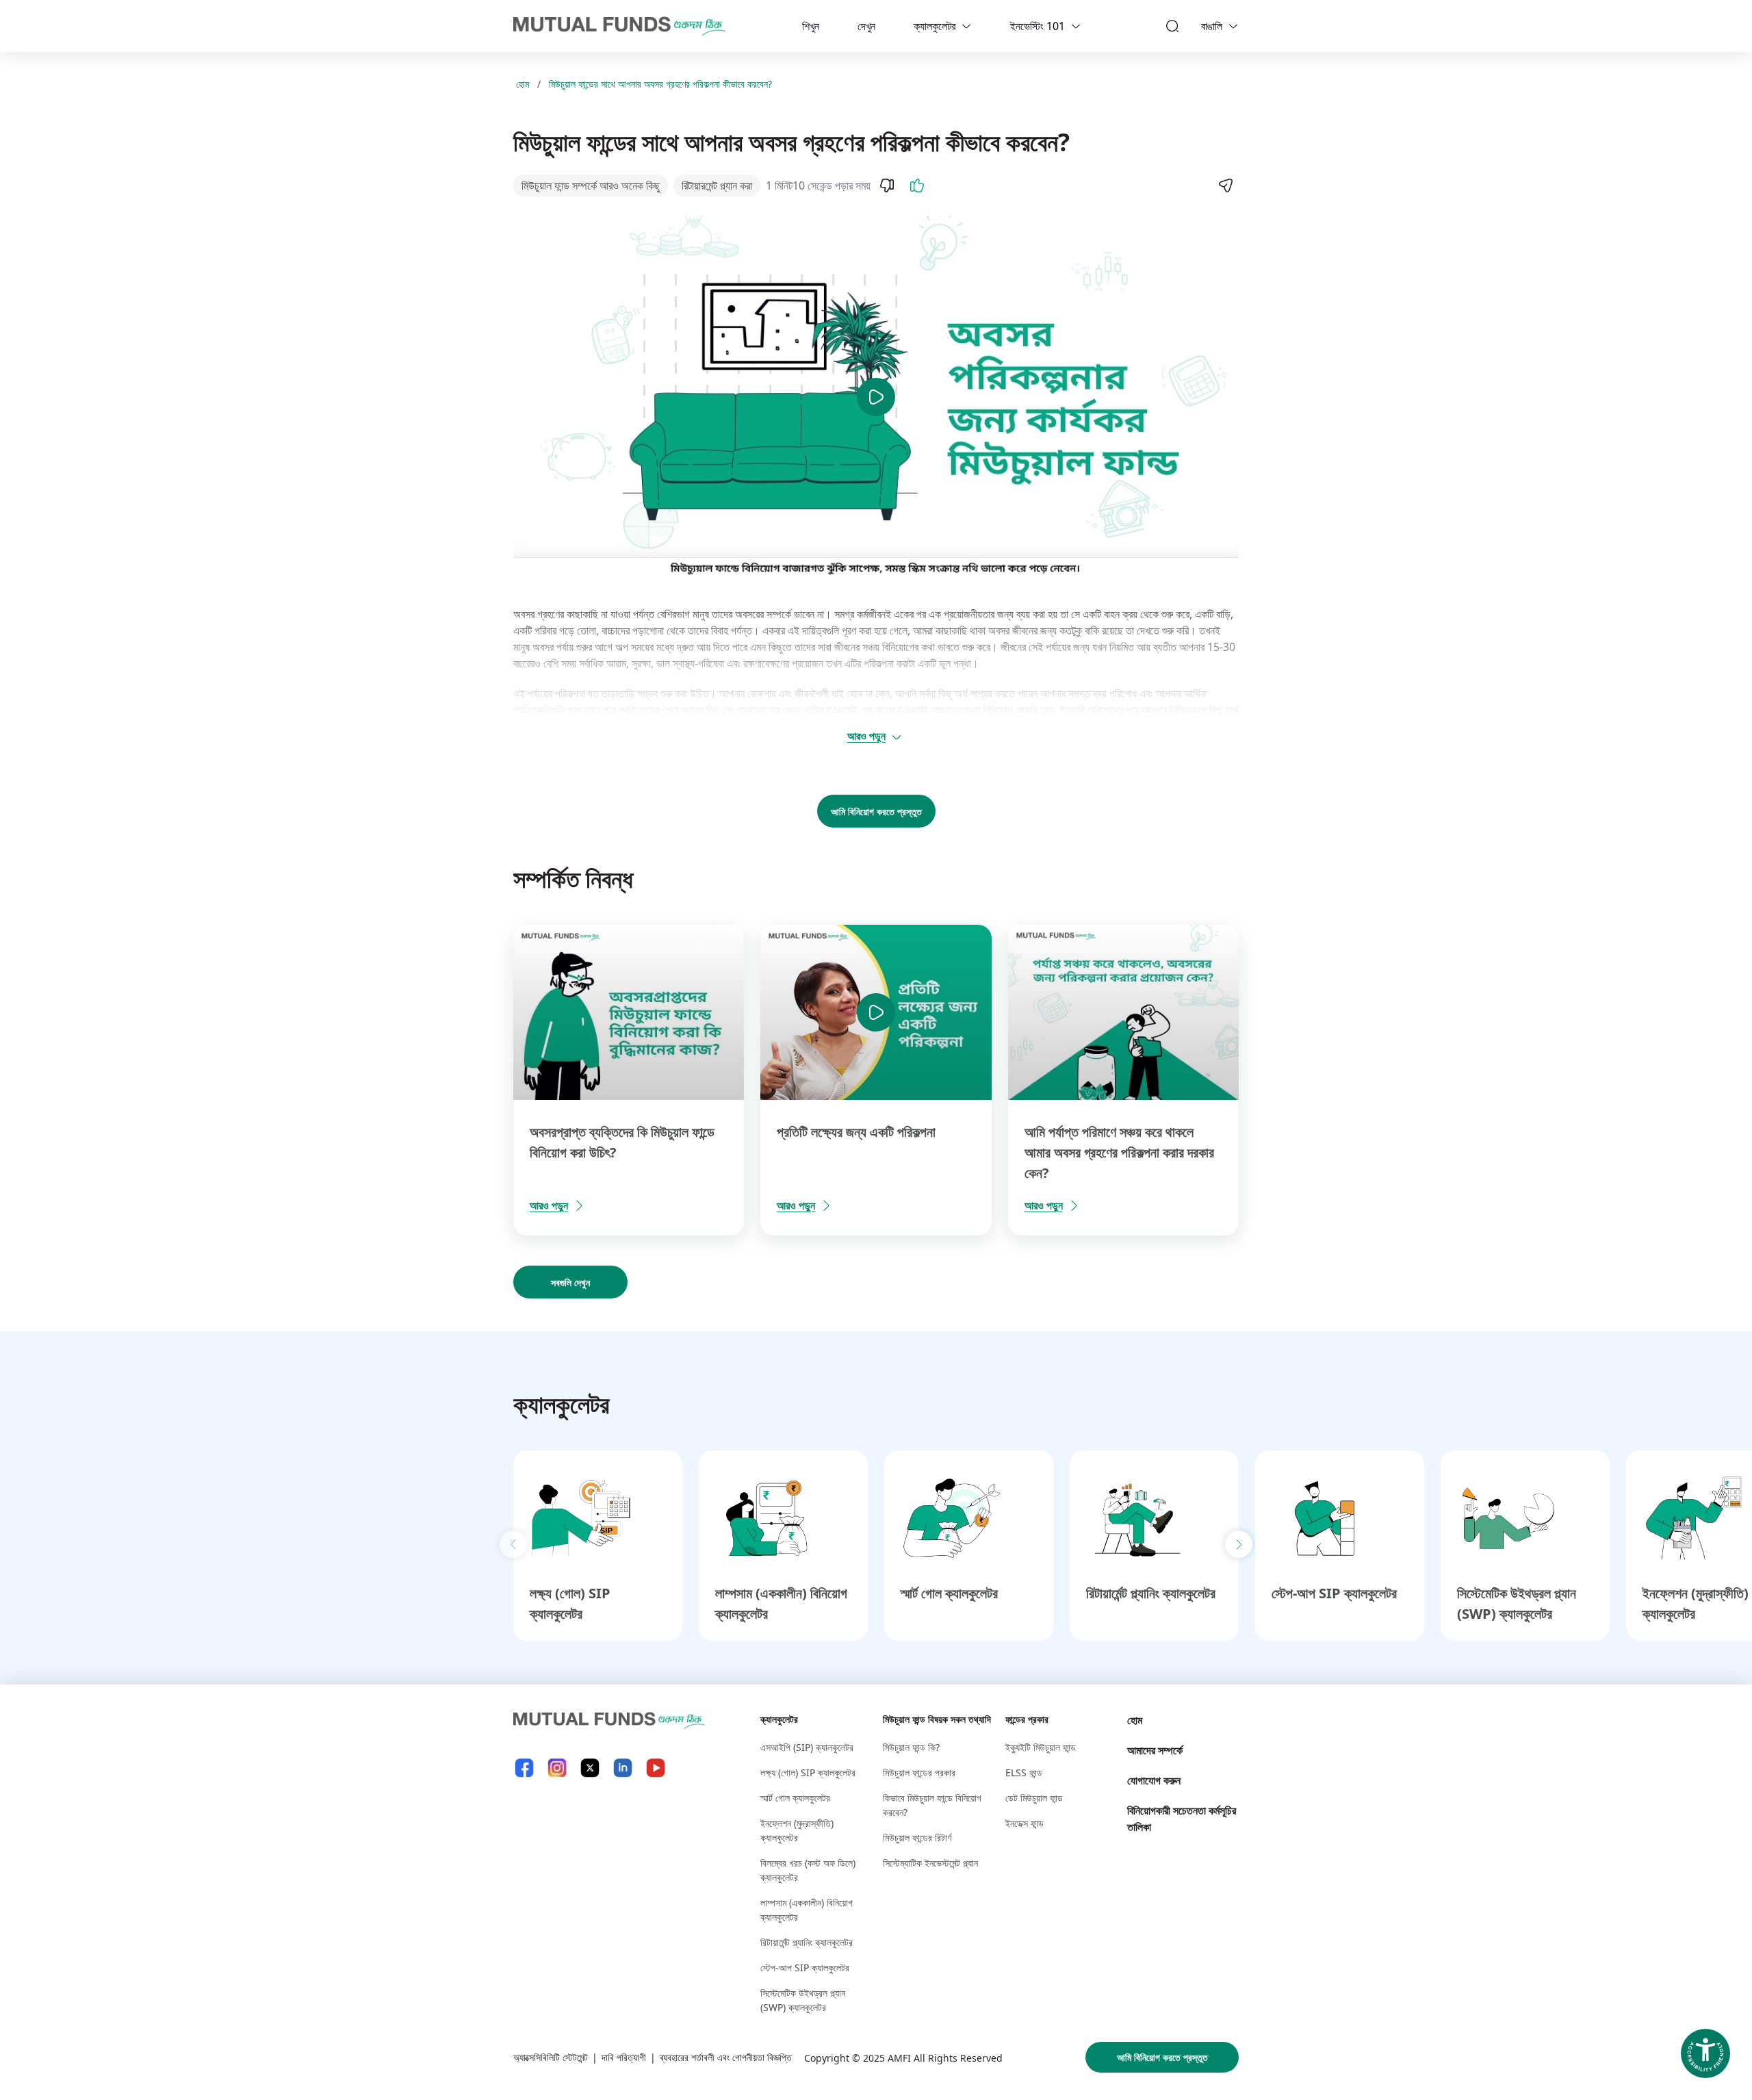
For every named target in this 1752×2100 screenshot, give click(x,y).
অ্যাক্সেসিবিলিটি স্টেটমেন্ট (551, 2057)
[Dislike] (887, 185)
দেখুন (866, 26)
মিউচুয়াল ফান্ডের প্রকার (919, 1772)
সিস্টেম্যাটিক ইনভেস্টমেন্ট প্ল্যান (930, 1863)
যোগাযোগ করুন (1154, 1780)
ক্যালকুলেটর (935, 26)
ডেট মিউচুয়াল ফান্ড (1034, 1798)
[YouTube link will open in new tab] (656, 1768)
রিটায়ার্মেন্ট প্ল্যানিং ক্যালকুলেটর (1151, 1593)
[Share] (1225, 185)
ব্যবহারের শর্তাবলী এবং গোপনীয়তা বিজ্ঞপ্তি (726, 2057)
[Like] (917, 185)
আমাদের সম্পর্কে (1155, 1750)
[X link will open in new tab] (590, 1768)
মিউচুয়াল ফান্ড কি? (911, 1747)
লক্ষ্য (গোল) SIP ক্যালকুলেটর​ (808, 1772)
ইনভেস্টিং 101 (1038, 26)
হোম (523, 84)
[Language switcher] (1233, 26)
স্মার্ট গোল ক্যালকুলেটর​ (949, 1593)
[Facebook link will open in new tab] (524, 1768)
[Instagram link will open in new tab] (557, 1768)
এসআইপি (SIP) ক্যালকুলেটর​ (807, 1747)
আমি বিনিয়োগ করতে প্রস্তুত (876, 811)
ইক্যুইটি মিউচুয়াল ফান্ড (1041, 1747)
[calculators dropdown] (966, 26)
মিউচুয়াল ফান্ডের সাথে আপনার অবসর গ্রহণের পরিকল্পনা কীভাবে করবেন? (660, 84)
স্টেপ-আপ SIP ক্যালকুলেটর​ (1334, 1593)
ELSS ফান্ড (1024, 1772)
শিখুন (811, 26)
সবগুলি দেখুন (570, 1282)
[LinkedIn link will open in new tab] (623, 1768)
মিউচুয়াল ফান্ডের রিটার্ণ (917, 1838)
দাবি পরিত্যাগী (624, 2057)
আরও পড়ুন (866, 736)
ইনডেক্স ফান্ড (1025, 1823)
